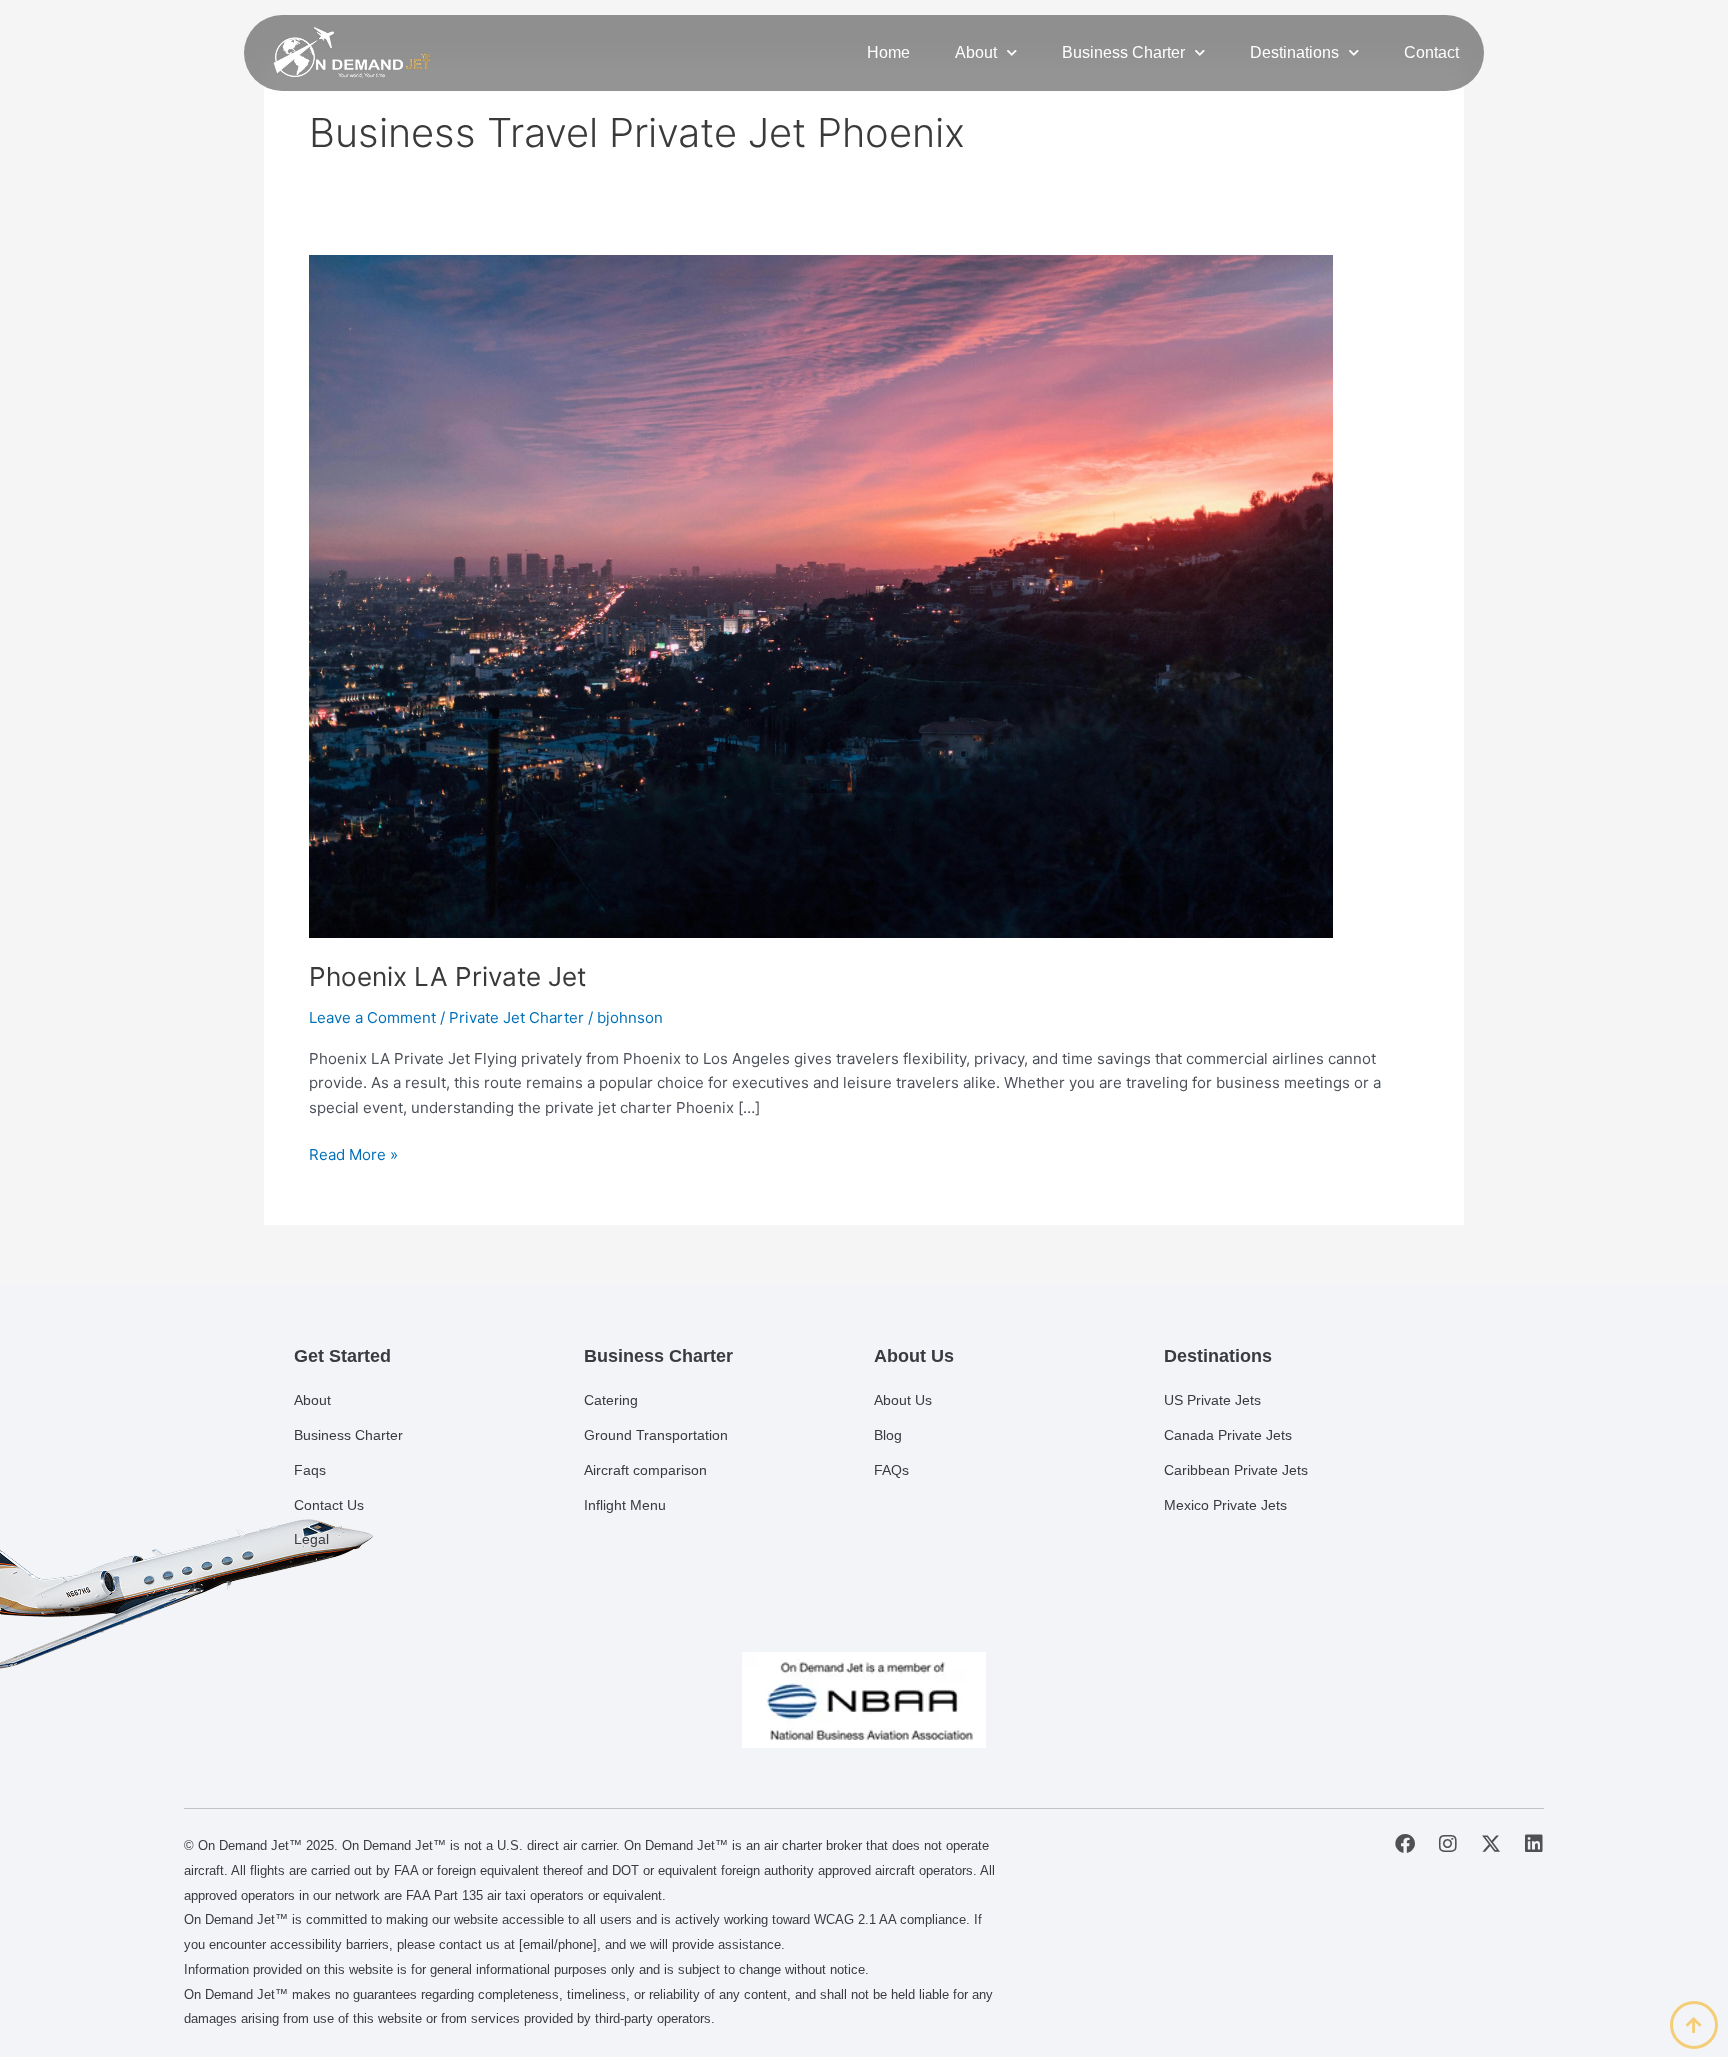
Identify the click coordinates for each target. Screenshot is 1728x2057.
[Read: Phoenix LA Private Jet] (821, 594)
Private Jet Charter (516, 1017)
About (976, 52)
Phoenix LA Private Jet (447, 976)
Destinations (1294, 52)
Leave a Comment (372, 1017)
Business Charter (1123, 52)
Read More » (353, 1153)
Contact (1431, 52)
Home (888, 52)
